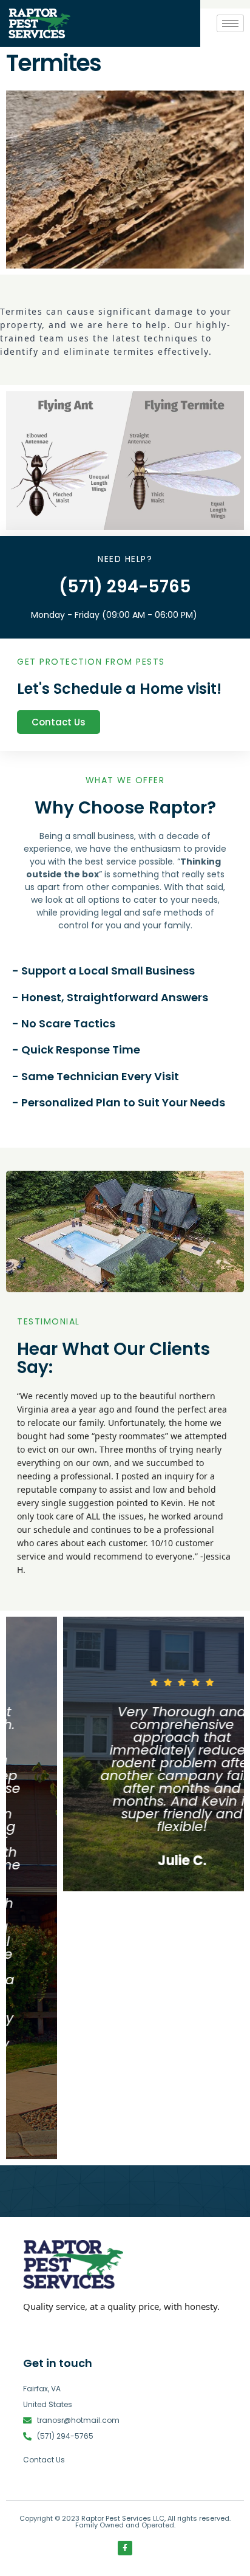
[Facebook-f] (125, 2548)
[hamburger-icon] (230, 23)
